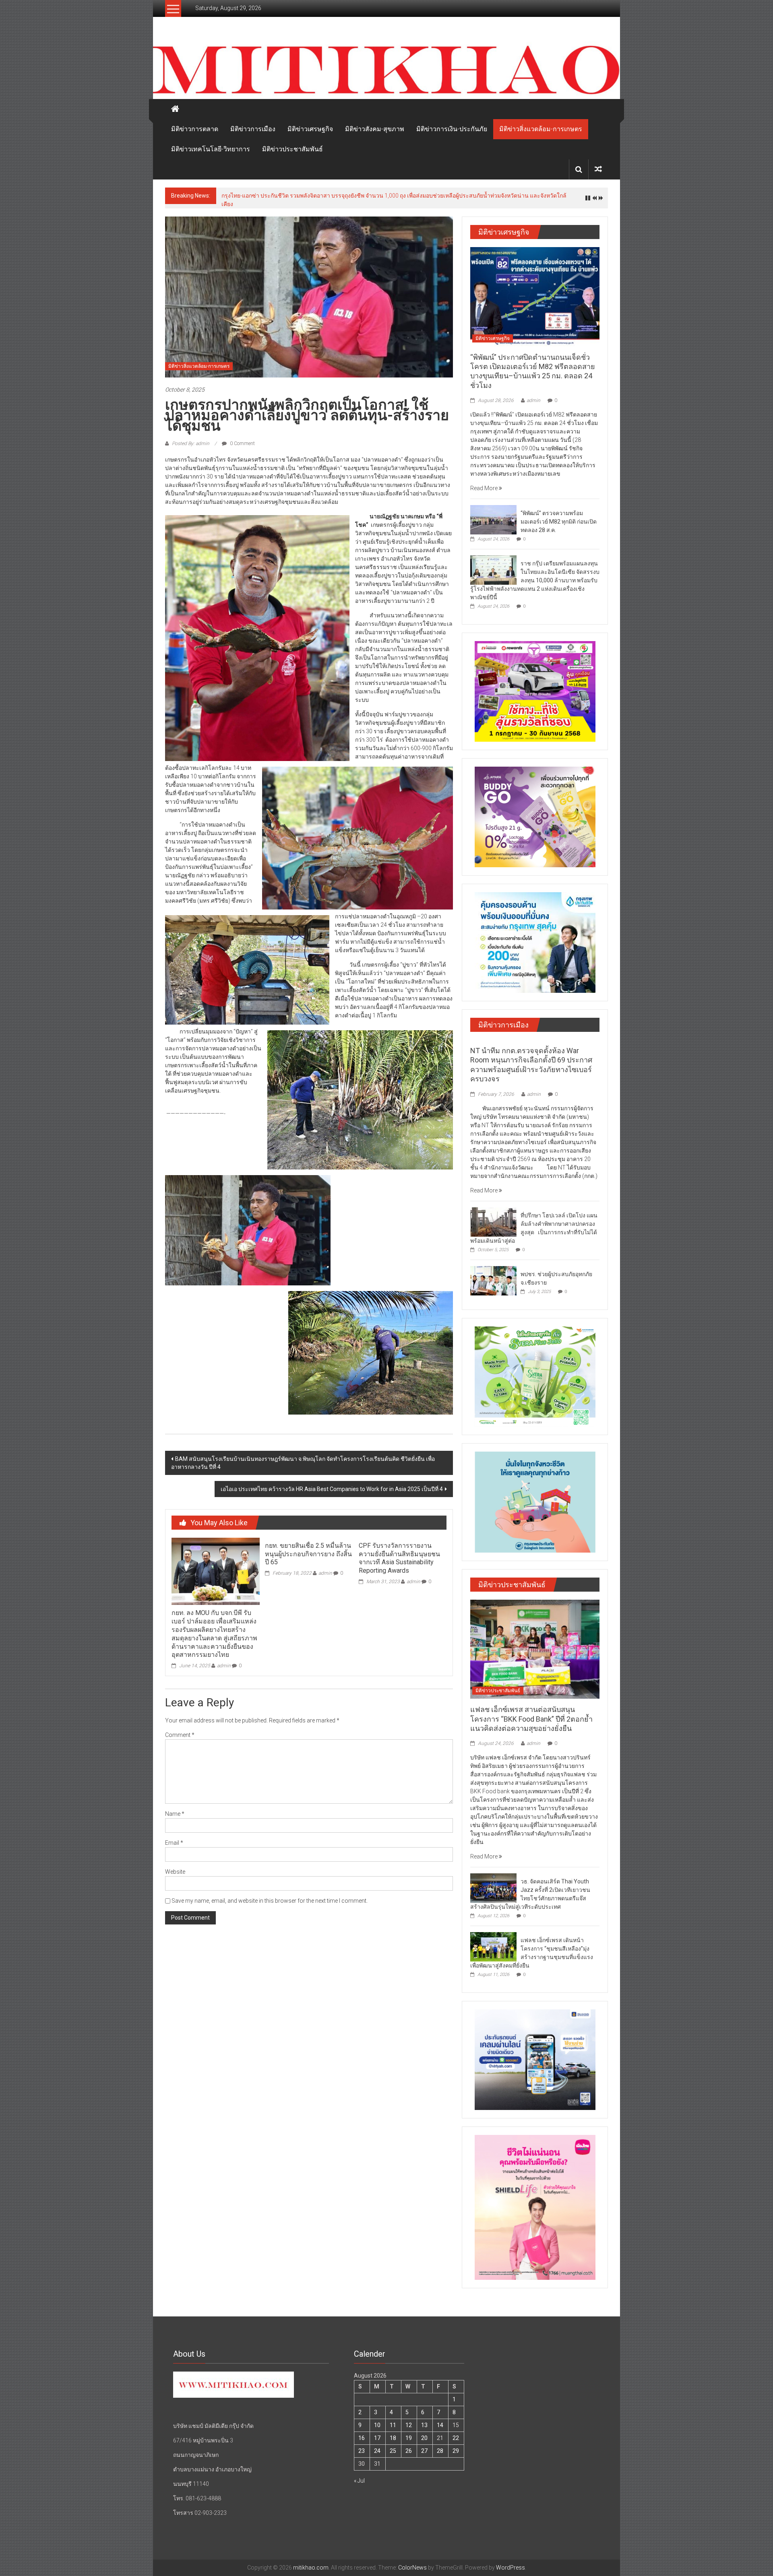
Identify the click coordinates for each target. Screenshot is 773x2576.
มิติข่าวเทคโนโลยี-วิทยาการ (211, 149)
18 (393, 2434)
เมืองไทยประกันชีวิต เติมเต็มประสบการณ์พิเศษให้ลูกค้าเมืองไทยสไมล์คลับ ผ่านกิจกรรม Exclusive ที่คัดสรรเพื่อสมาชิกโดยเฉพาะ (377, 196)
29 (456, 2446)
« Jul (359, 2476)
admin (224, 1661)
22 (456, 2434)
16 (362, 2434)
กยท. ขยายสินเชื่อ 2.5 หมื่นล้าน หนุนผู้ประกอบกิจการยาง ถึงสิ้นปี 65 (308, 1550)
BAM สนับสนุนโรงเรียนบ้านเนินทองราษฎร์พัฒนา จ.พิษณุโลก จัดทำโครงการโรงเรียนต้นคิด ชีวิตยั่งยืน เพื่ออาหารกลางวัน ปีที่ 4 (303, 1458)
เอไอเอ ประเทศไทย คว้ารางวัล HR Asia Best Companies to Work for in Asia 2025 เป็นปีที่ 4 (332, 1485)
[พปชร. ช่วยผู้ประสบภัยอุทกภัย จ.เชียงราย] (493, 1276)
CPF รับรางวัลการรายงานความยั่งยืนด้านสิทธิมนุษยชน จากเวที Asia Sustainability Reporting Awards (399, 1554)
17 (377, 2434)
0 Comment (242, 439)
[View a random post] (598, 169)
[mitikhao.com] (386, 70)
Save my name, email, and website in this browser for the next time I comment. (270, 1896)
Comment (180, 1730)
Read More (485, 484)
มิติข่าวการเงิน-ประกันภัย (452, 129)
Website (175, 1867)
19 (409, 2434)
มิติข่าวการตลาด (195, 129)
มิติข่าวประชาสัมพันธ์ (292, 149)
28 (440, 2446)
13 (424, 2421)
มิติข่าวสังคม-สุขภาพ (375, 129)
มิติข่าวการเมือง (253, 129)
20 (424, 2434)
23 (362, 2446)
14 (440, 2421)
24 (377, 2446)
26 (409, 2446)
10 (377, 2421)
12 (409, 2421)
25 (393, 2446)
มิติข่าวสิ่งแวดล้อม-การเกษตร (541, 129)
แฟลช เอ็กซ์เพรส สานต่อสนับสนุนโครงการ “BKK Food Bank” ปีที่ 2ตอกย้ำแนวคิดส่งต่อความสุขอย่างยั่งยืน (531, 1714)
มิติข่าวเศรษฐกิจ (310, 129)
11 (393, 2421)
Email (174, 1838)
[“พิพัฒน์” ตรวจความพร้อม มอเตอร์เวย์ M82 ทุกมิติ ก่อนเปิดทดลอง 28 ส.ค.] (493, 515)
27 (424, 2446)
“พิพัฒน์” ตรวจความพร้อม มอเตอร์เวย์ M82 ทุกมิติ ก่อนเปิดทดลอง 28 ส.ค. (559, 517)
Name (175, 1809)
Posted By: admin (191, 439)
